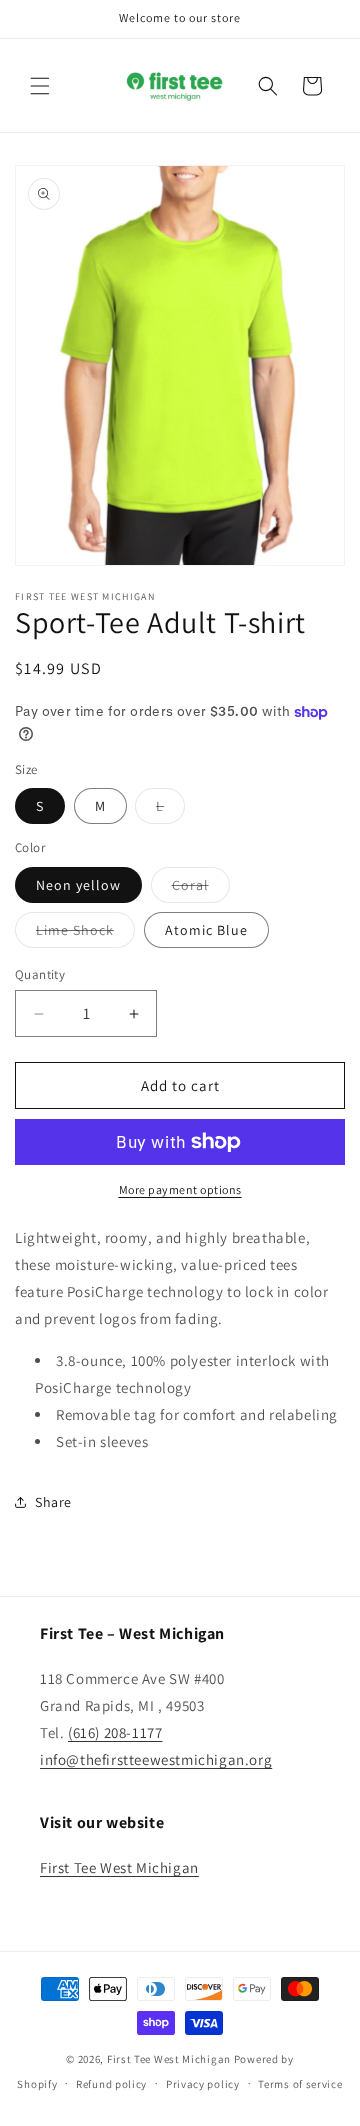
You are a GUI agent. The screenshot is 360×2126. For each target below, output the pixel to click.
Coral (201, 889)
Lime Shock (85, 934)
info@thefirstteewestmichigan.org (156, 1759)
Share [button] (53, 1502)
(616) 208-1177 (115, 1732)
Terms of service (300, 2084)
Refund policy (111, 2084)
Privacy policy (203, 2084)
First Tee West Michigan (119, 1867)
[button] (40, 86)
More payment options (180, 1189)
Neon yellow (78, 885)
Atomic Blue (206, 930)
